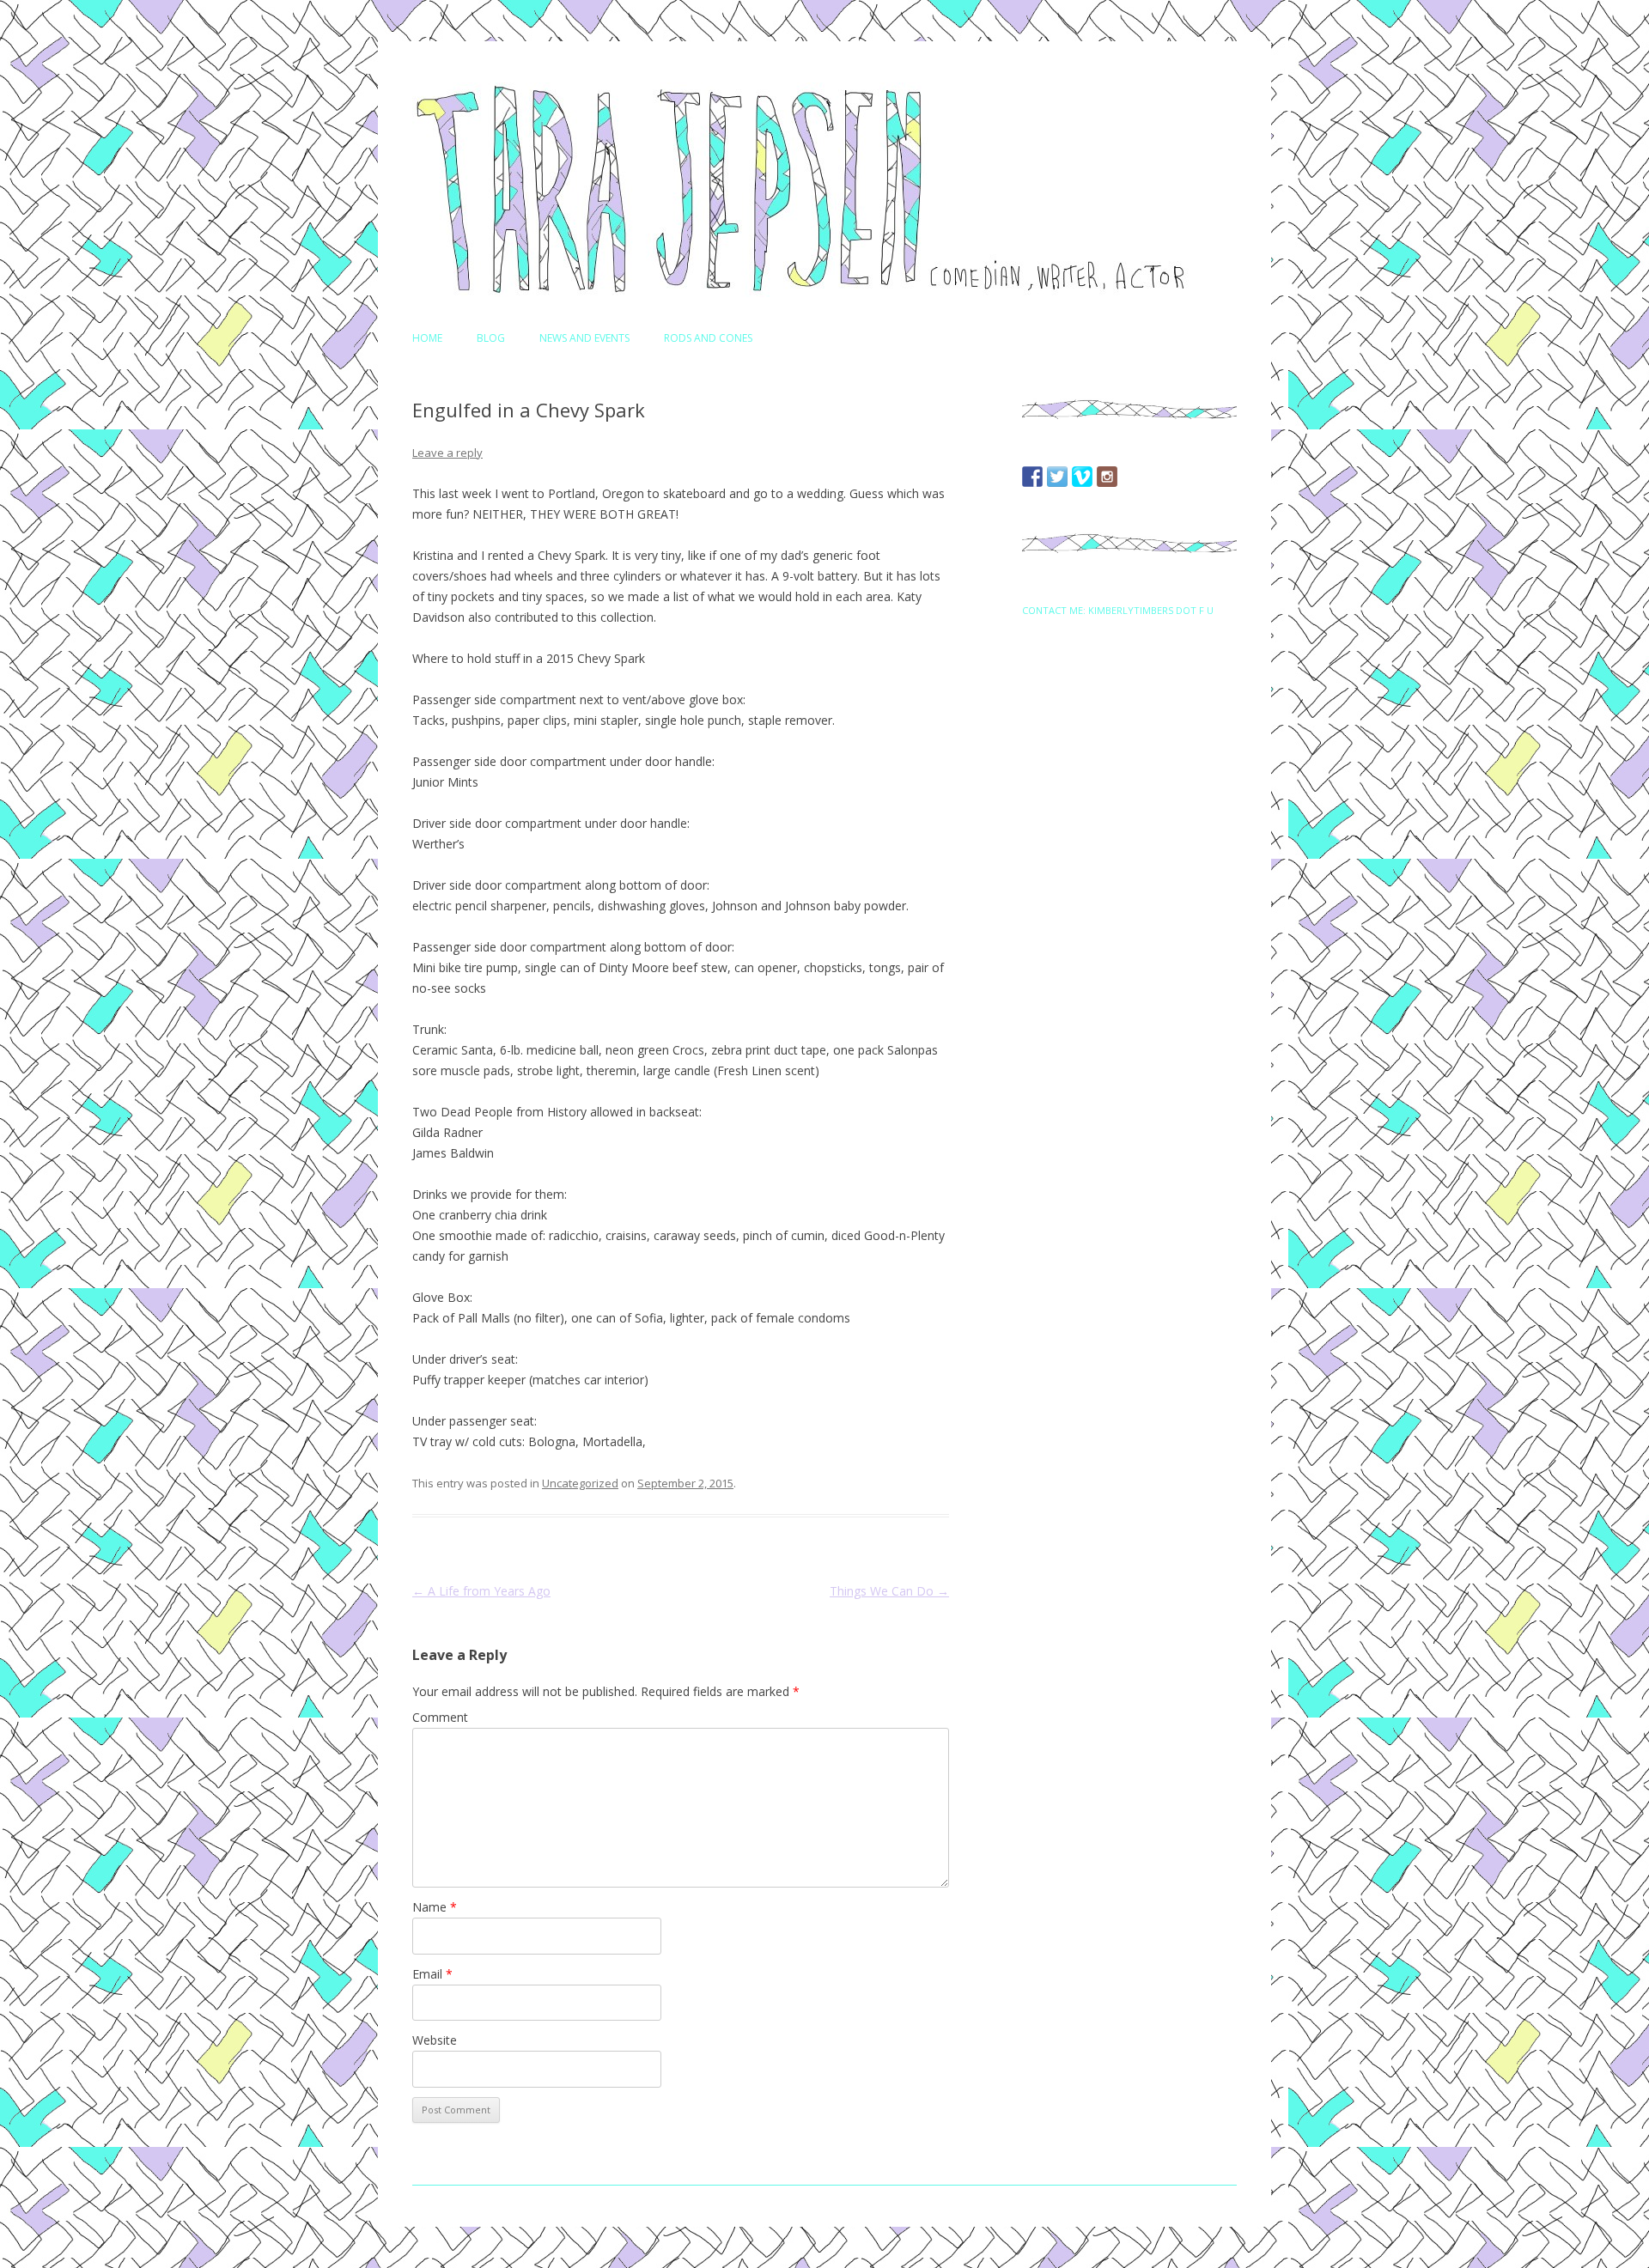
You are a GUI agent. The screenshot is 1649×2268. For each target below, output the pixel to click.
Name (435, 1907)
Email (432, 1974)
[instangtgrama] (1107, 477)
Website (435, 2040)
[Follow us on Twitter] (1057, 477)
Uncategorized (580, 1483)
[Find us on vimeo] (1082, 477)
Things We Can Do (889, 1591)
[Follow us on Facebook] (1032, 477)
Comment (440, 1717)
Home (427, 338)
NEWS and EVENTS (584, 338)
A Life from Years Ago (481, 1591)
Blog (491, 338)
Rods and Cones (708, 338)
